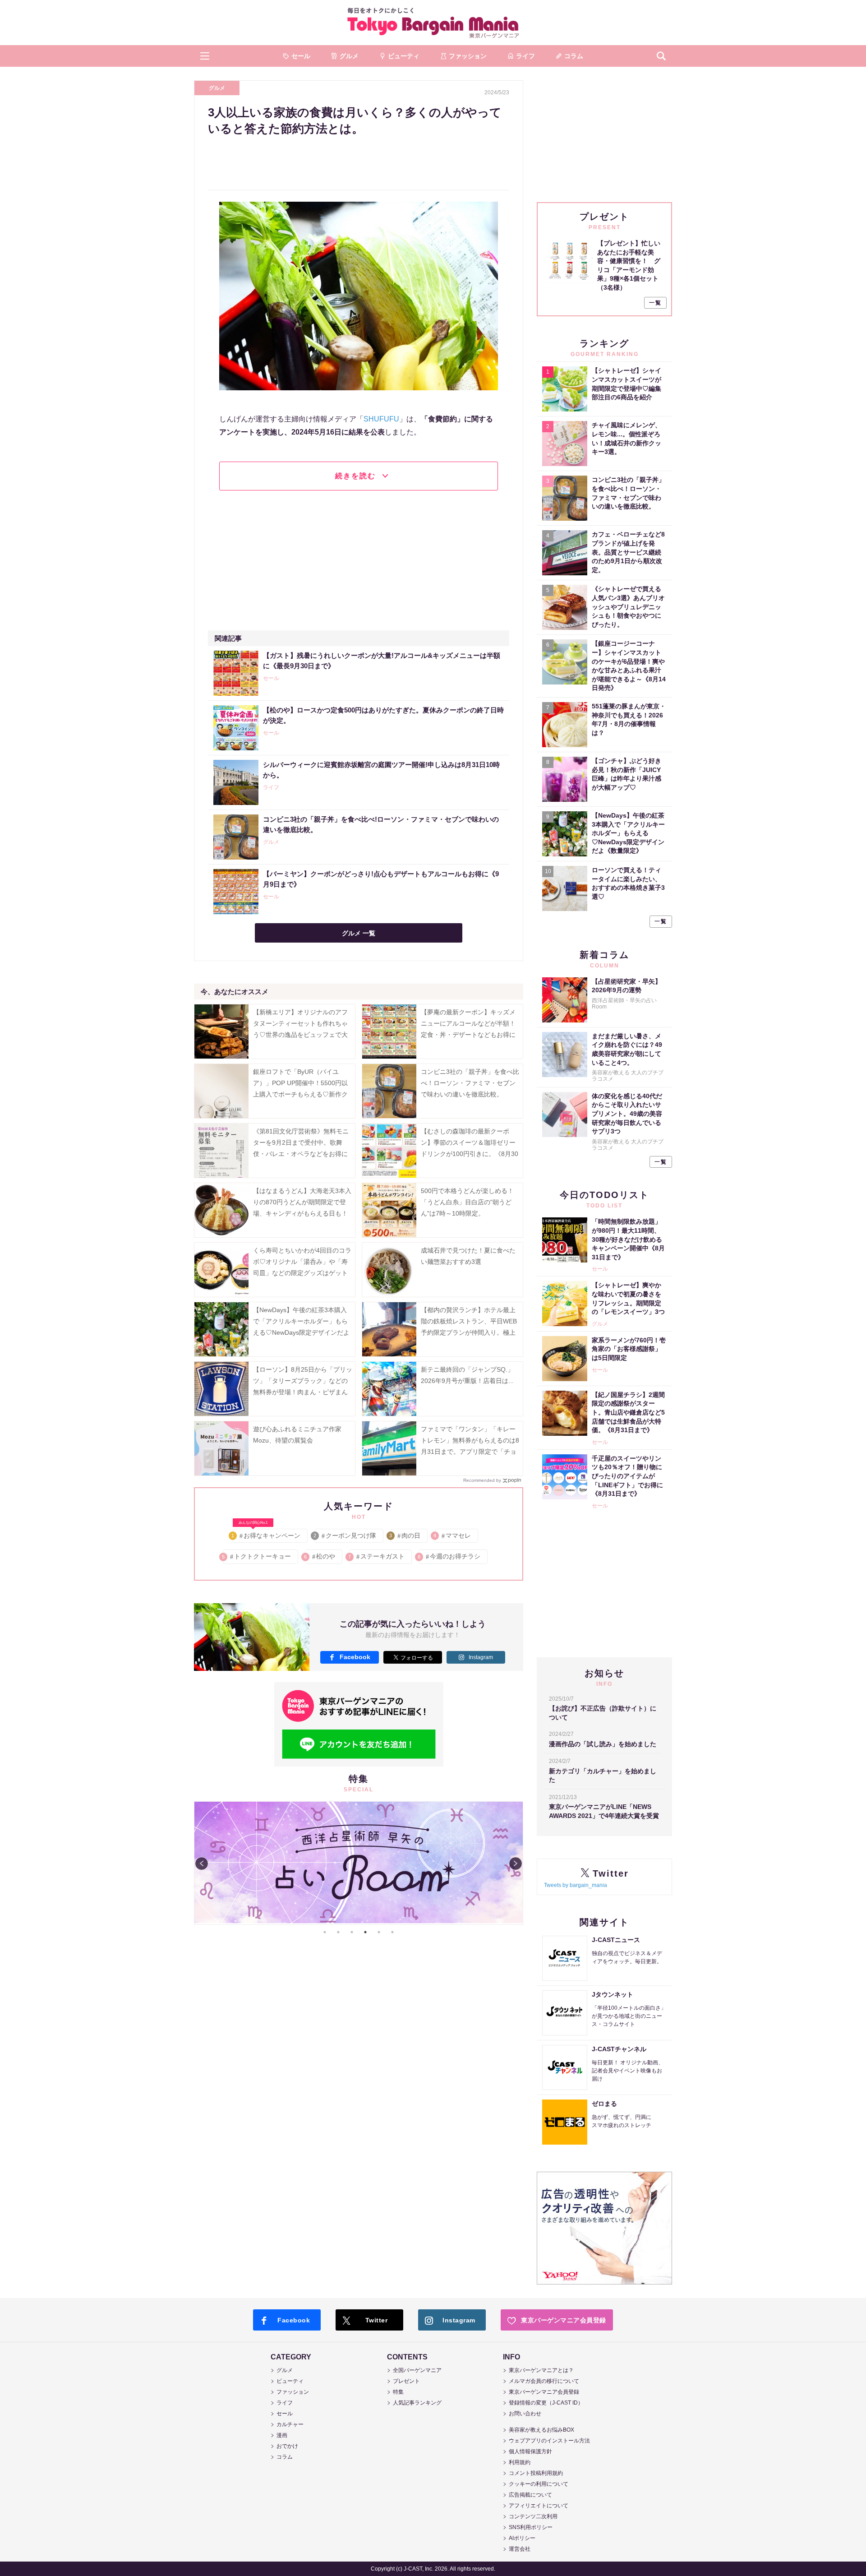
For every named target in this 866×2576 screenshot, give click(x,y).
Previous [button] (202, 1864)
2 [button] (338, 1932)
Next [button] (516, 1864)
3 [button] (352, 1932)
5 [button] (379, 1932)
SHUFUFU (381, 419)
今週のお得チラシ (449, 1556)
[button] (205, 56)
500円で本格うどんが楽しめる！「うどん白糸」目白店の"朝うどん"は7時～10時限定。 (467, 1202)
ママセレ (453, 1535)
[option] (359, 1863)
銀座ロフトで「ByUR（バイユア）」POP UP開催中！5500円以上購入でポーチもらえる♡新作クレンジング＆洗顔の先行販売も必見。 (300, 1094)
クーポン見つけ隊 (345, 1535)
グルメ (217, 88)
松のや (320, 1556)
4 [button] (365, 1932)
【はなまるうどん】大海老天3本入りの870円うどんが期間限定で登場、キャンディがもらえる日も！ (302, 1202)
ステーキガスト (377, 1556)
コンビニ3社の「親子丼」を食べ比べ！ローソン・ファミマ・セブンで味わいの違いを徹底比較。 (470, 1083)
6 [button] (392, 1932)
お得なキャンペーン (266, 1534)
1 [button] (325, 1932)
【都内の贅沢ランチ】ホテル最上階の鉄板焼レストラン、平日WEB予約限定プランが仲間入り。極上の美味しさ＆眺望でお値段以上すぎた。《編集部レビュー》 (469, 1333)
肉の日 (405, 1535)
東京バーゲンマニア (433, 23)
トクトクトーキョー (257, 1556)
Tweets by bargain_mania (576, 1885)
